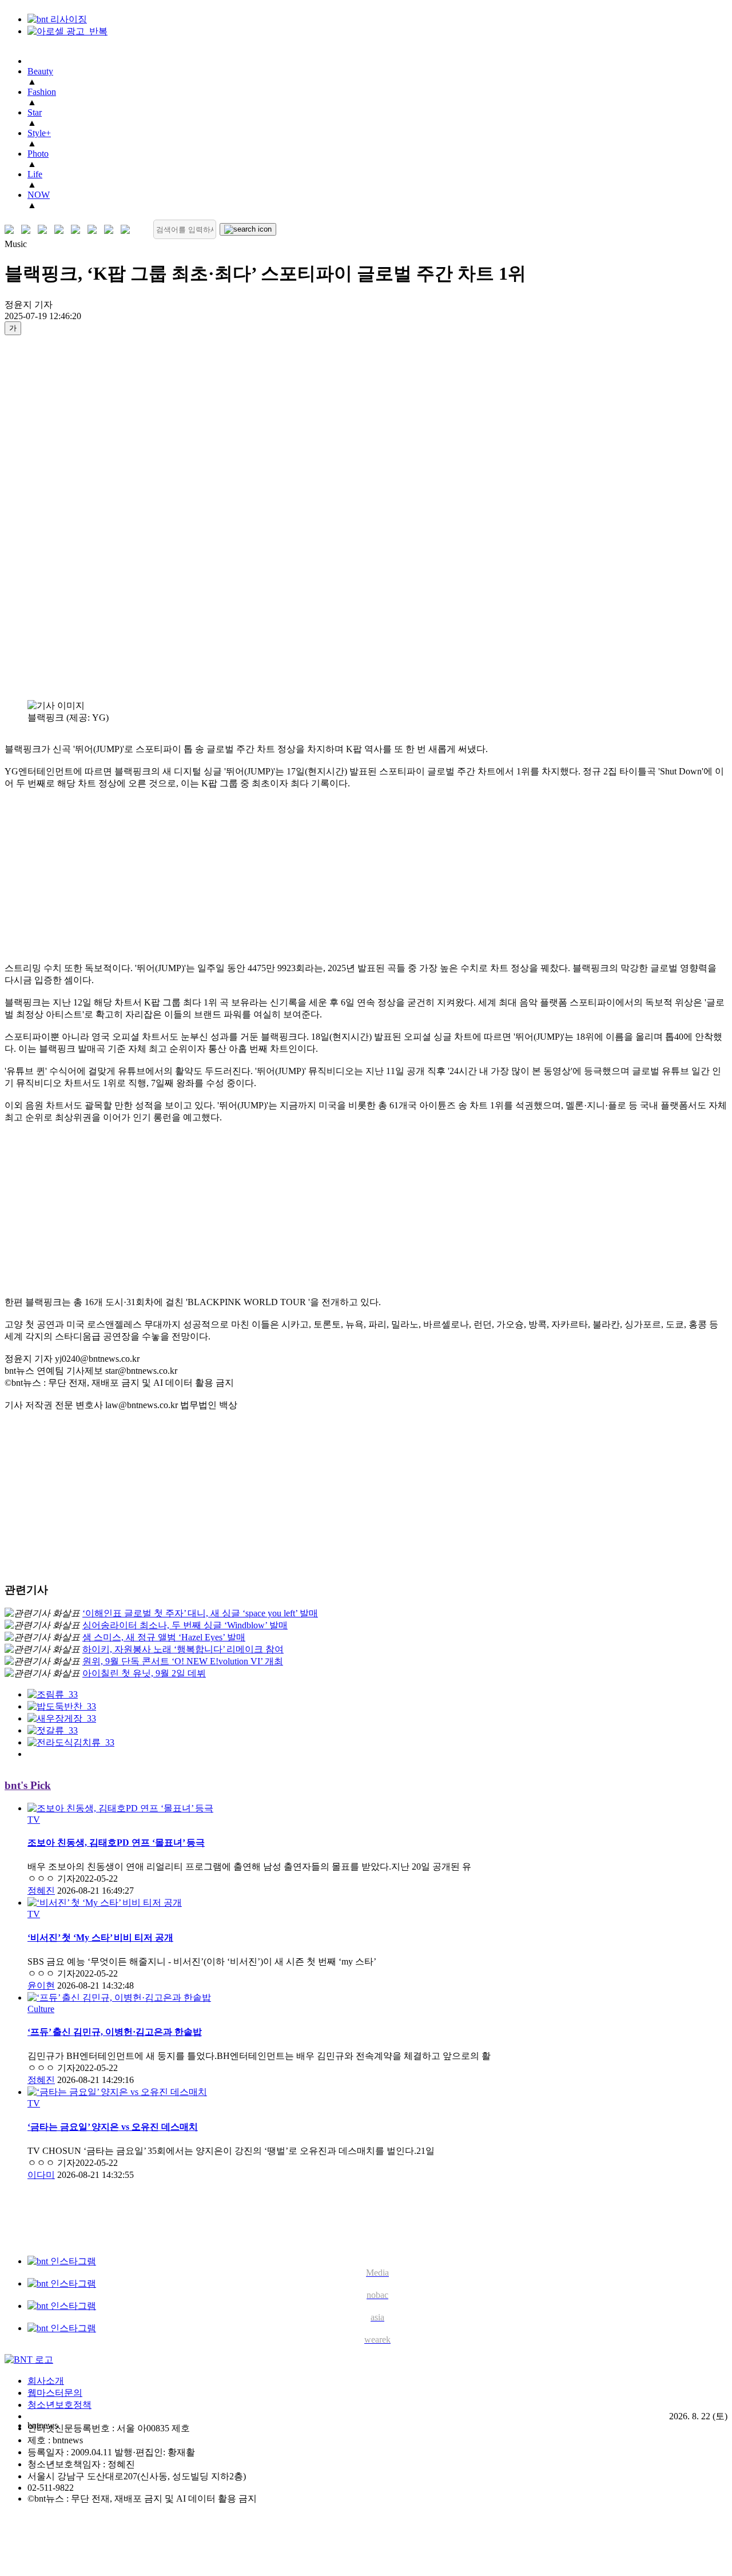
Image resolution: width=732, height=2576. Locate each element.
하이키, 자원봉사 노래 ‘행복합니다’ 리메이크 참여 (183, 1649)
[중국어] (61, 230)
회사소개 (46, 2381)
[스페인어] (95, 230)
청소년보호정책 (59, 2405)
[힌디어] (111, 230)
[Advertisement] (50, 517)
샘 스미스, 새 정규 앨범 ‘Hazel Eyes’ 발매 (164, 1637)
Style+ (39, 133)
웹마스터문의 (55, 2393)
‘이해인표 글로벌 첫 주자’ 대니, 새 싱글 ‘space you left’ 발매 (200, 1613)
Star (35, 112)
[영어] (28, 230)
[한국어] (12, 230)
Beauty (40, 71)
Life (35, 174)
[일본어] (45, 230)
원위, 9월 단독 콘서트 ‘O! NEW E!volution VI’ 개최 (183, 1661)
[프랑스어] (78, 230)
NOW (39, 195)
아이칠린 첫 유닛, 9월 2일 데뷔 (144, 1673)
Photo (38, 154)
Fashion (42, 92)
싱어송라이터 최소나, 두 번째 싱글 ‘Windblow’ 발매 (185, 1625)
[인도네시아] (128, 230)
